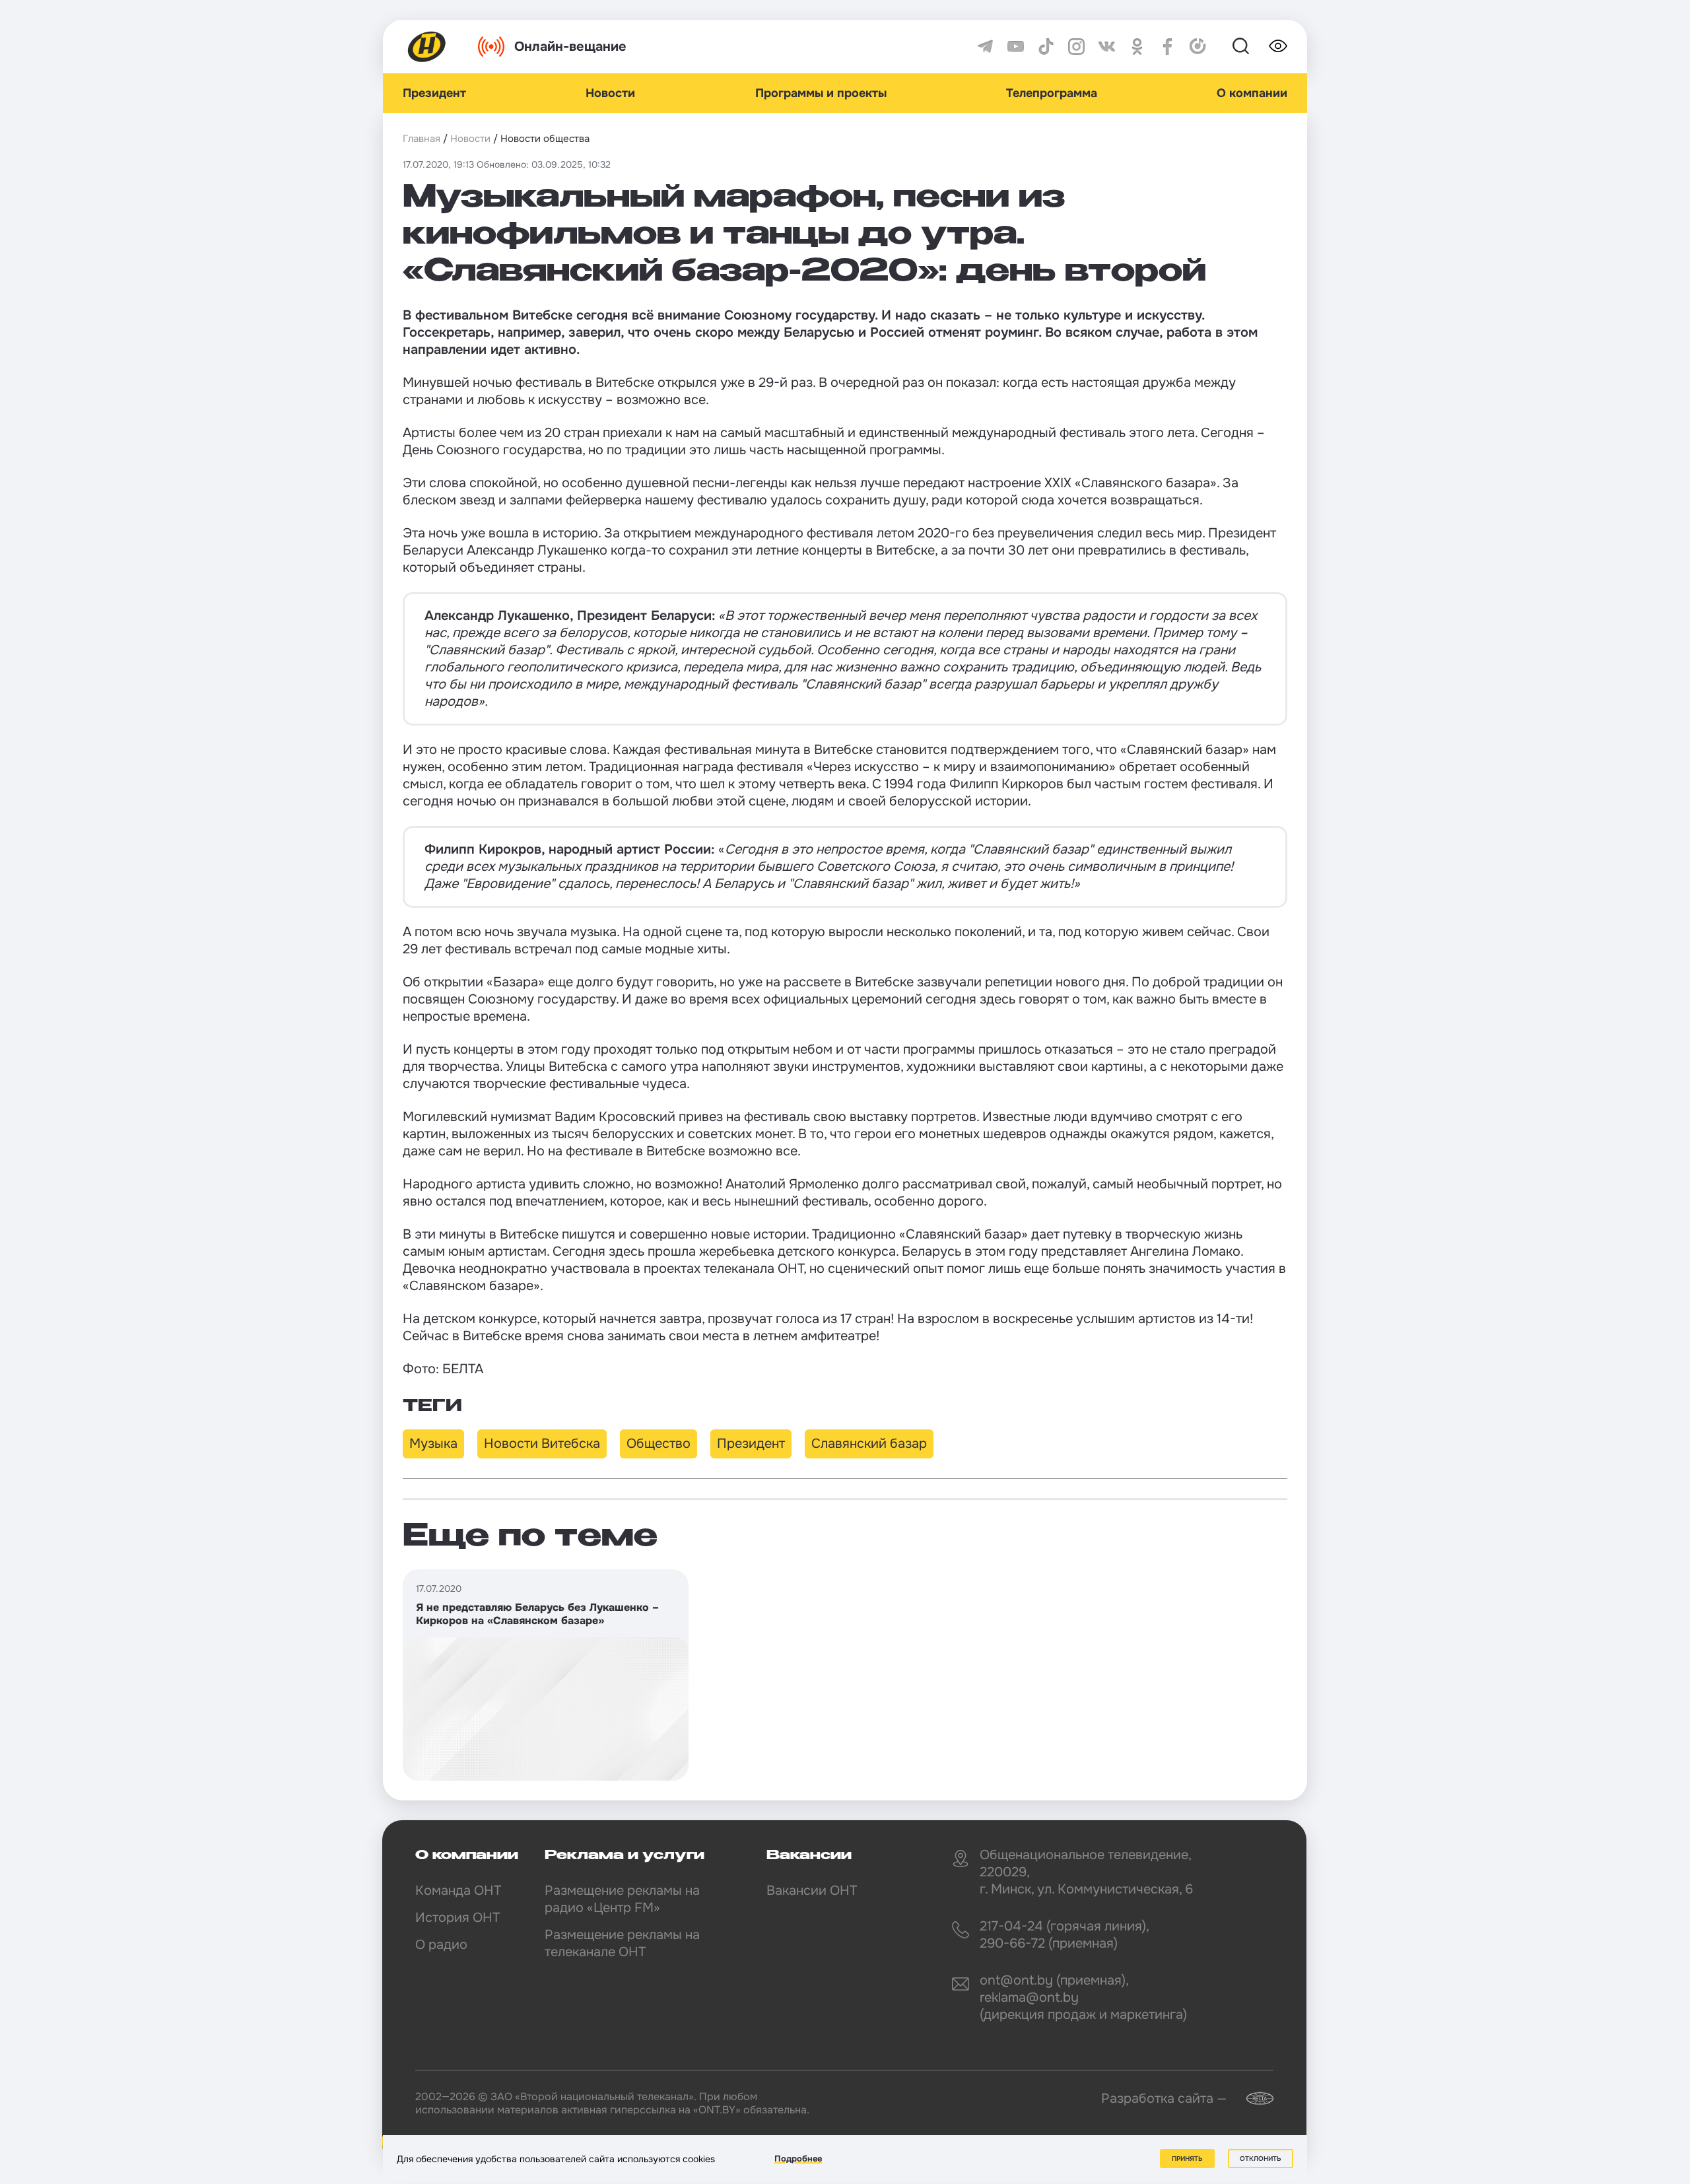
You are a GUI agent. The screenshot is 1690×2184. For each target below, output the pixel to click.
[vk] (1107, 47)
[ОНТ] (427, 47)
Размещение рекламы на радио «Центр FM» (622, 1899)
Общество (659, 1444)
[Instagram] (1076, 47)
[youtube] (1016, 47)
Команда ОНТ (458, 1891)
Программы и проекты (821, 93)
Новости (610, 93)
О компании (1252, 93)
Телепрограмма (1052, 93)
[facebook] (1167, 47)
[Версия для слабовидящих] (1278, 46)
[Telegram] (985, 47)
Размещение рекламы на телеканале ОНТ (622, 1943)
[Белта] (1252, 2099)
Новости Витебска (542, 1444)
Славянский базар (869, 1444)
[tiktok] (1046, 47)
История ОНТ (457, 1918)
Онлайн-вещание (570, 47)
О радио (441, 1945)
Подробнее (798, 2159)
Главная (422, 139)
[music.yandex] (1198, 47)
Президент (434, 93)
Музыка (433, 1444)
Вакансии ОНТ (812, 1891)
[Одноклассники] (1137, 47)
